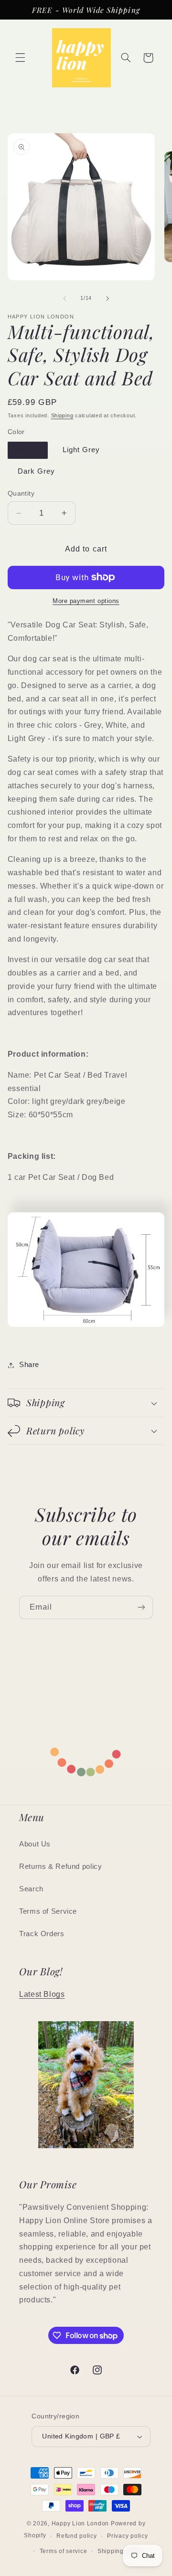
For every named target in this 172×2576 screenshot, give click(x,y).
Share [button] (29, 1365)
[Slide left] (64, 298)
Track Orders (42, 1934)
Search (31, 1889)
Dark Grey (36, 471)
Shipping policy (120, 2551)
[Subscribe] (141, 1607)
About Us (35, 1844)
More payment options (86, 601)
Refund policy (77, 2536)
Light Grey (81, 450)
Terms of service (64, 2551)
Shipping (62, 415)
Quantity (21, 493)
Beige (28, 450)
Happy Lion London (81, 2523)
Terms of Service (48, 1911)
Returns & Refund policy (61, 1866)
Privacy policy (127, 2536)
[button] (20, 58)
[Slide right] (107, 298)
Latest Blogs (42, 1994)
